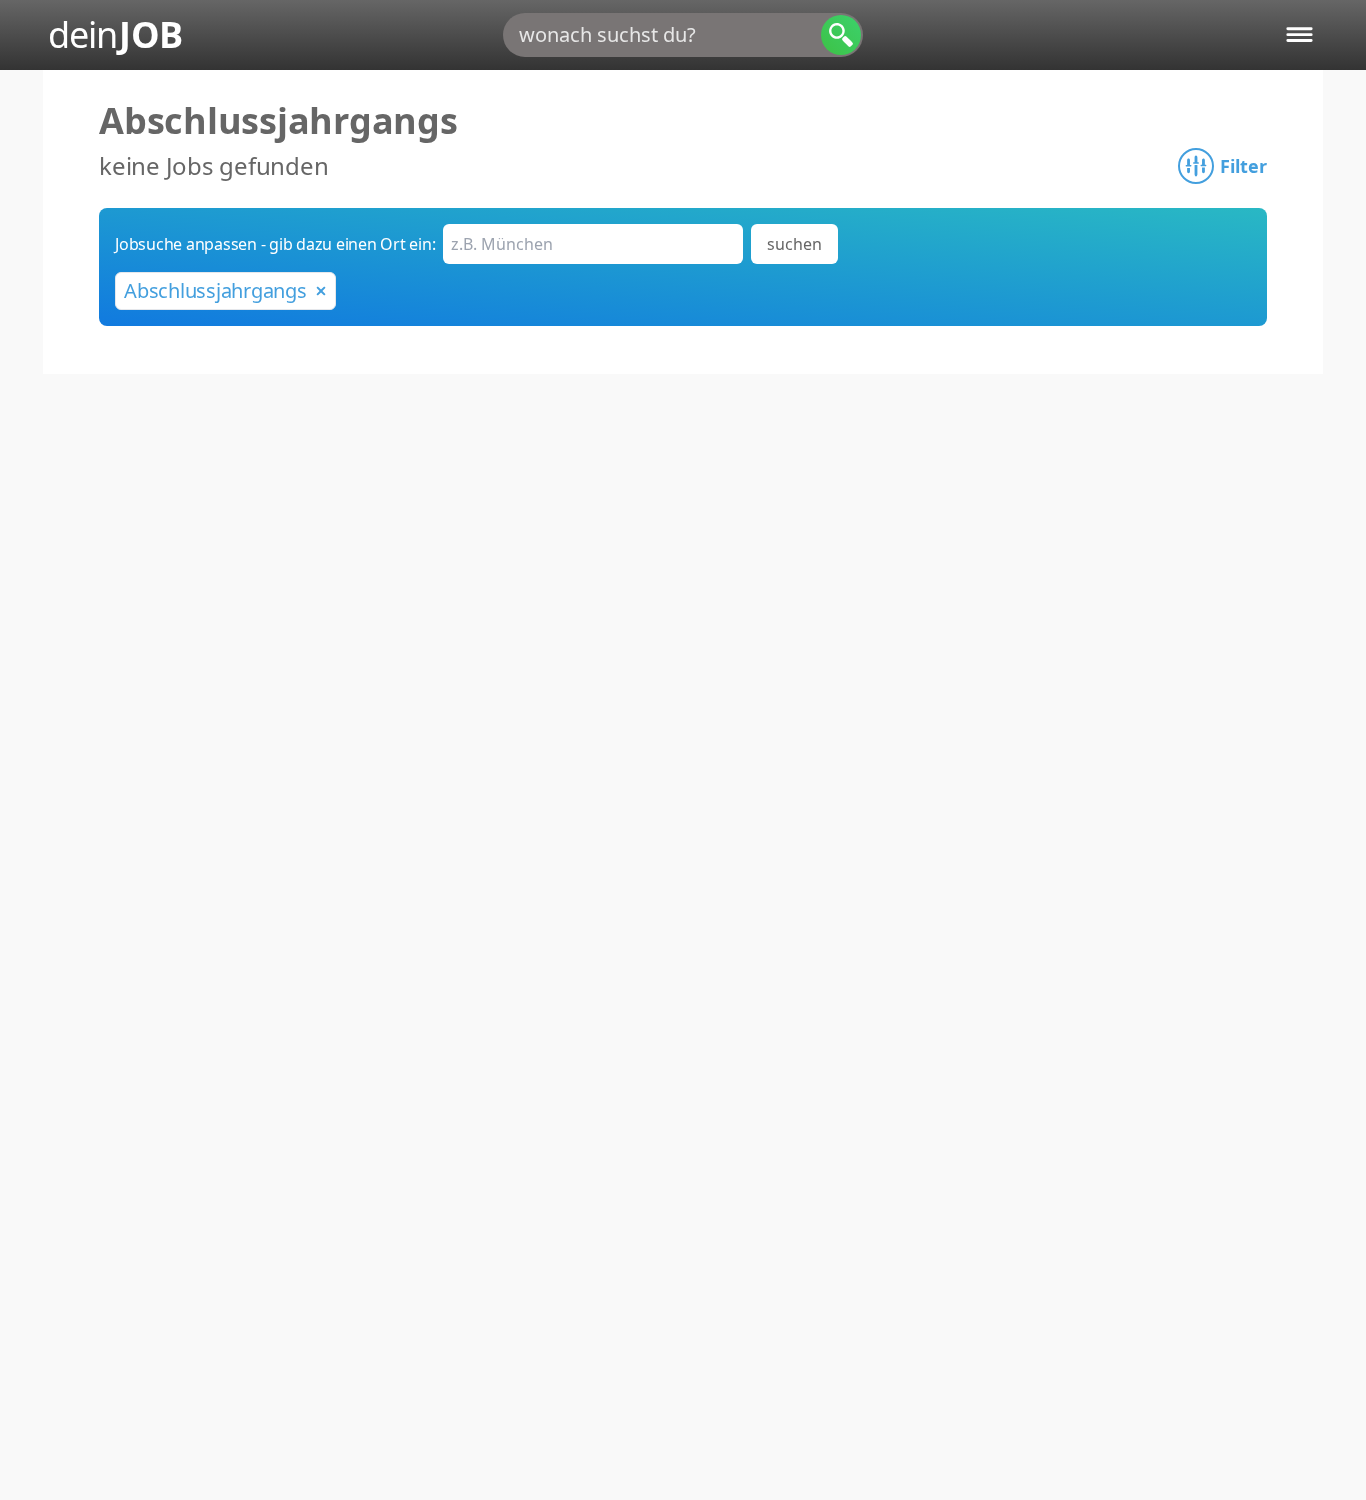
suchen (794, 244)
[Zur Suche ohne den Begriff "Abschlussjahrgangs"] (321, 291)
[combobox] (683, 35)
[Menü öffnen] (1299, 34)
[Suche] (841, 35)
